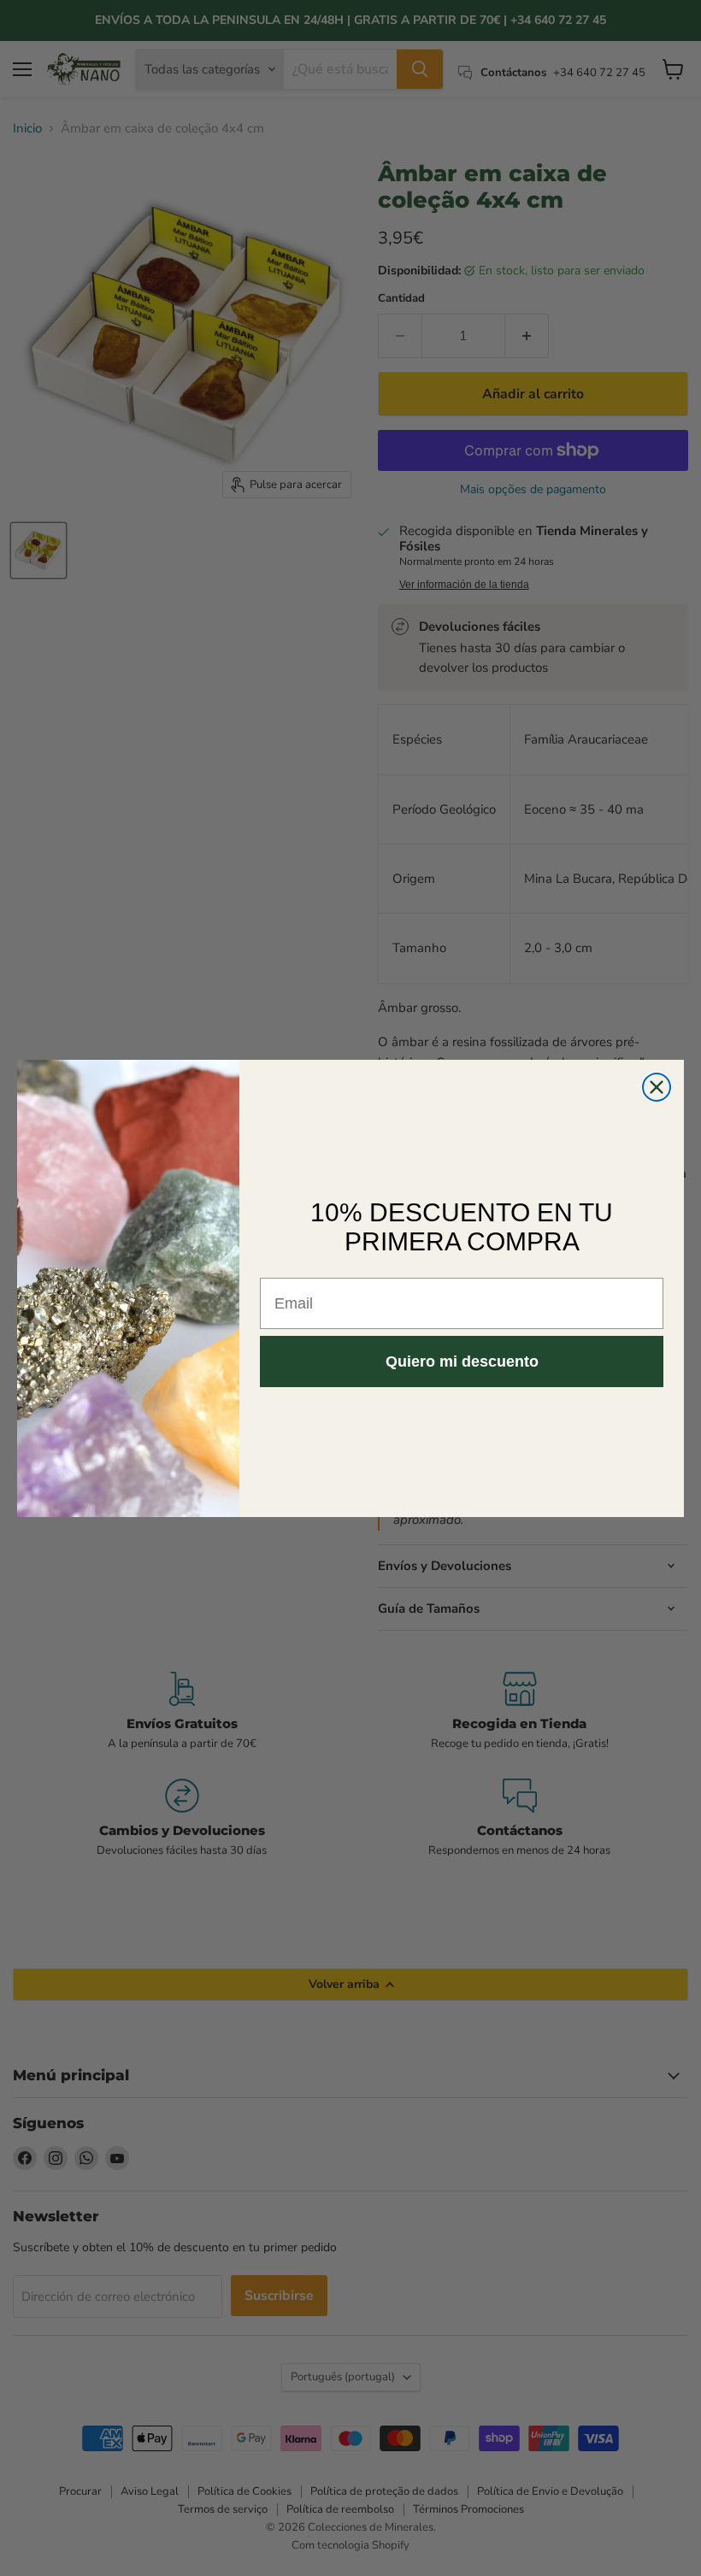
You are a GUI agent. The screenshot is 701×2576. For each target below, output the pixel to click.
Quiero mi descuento (462, 1362)
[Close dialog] (657, 1087)
